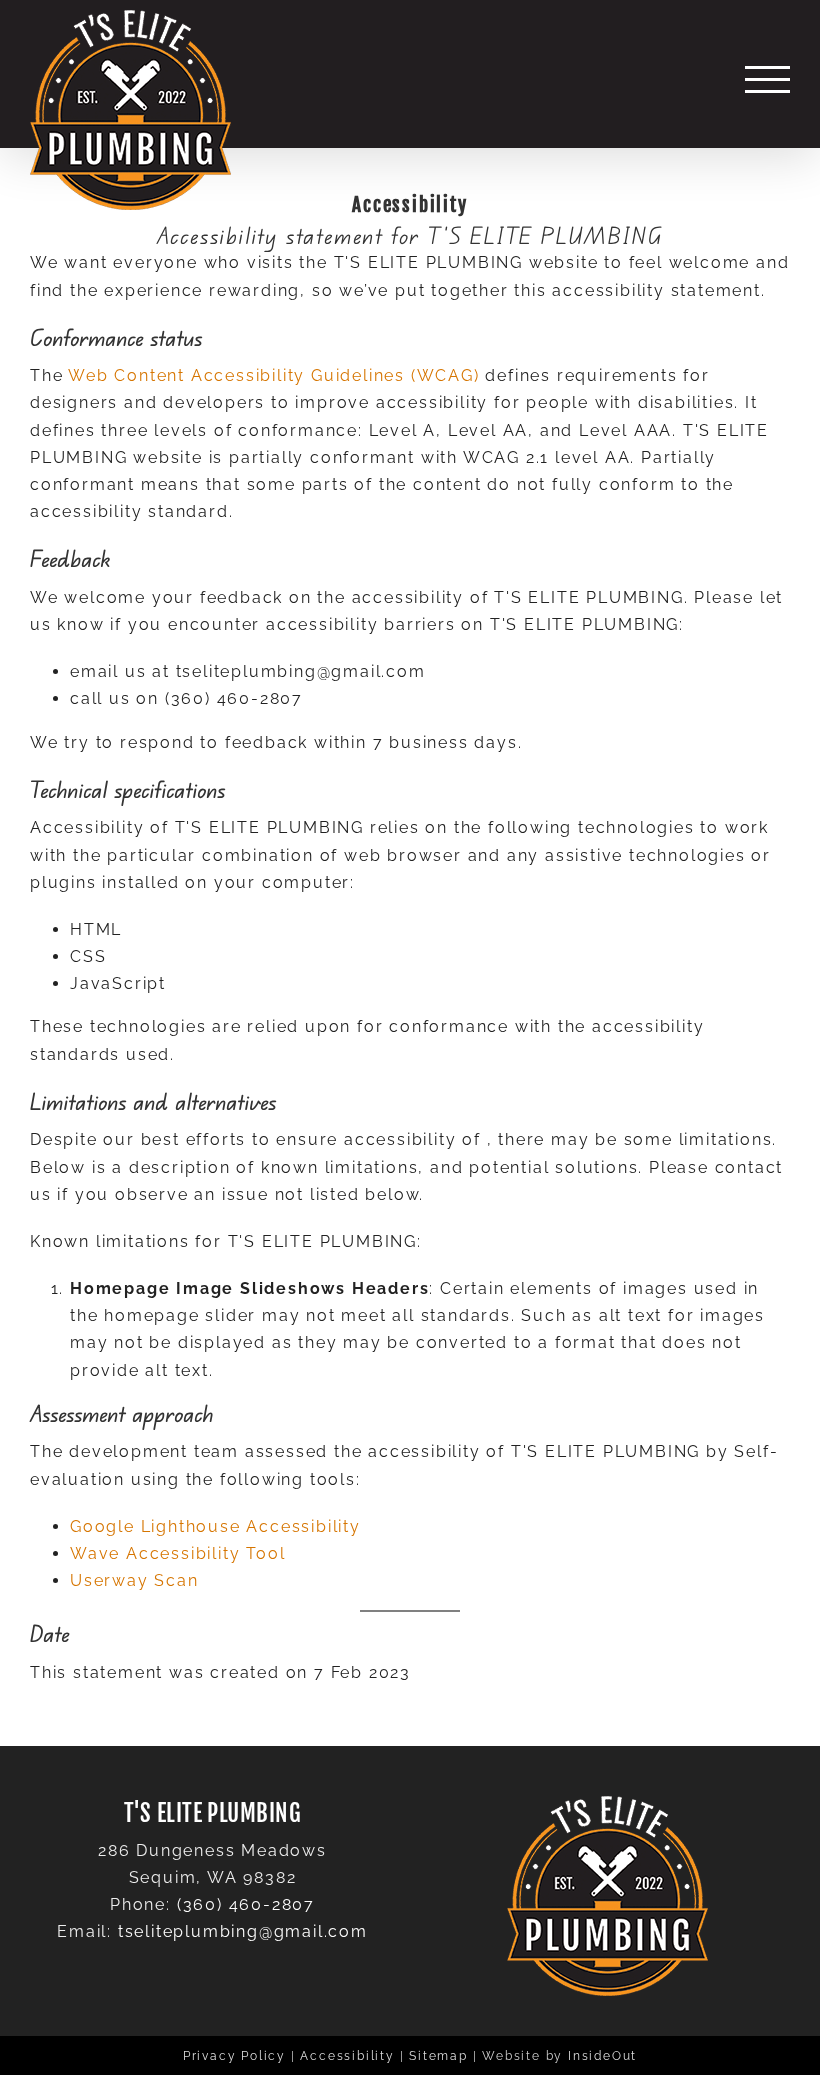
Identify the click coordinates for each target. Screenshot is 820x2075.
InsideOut (602, 2056)
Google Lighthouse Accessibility (215, 1526)
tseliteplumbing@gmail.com (243, 1931)
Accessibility (347, 2056)
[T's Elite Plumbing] (130, 110)
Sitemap (438, 2056)
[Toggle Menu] (767, 79)
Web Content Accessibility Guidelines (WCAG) (273, 375)
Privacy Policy (234, 2056)
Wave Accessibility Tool (177, 1553)
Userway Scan (134, 1580)
